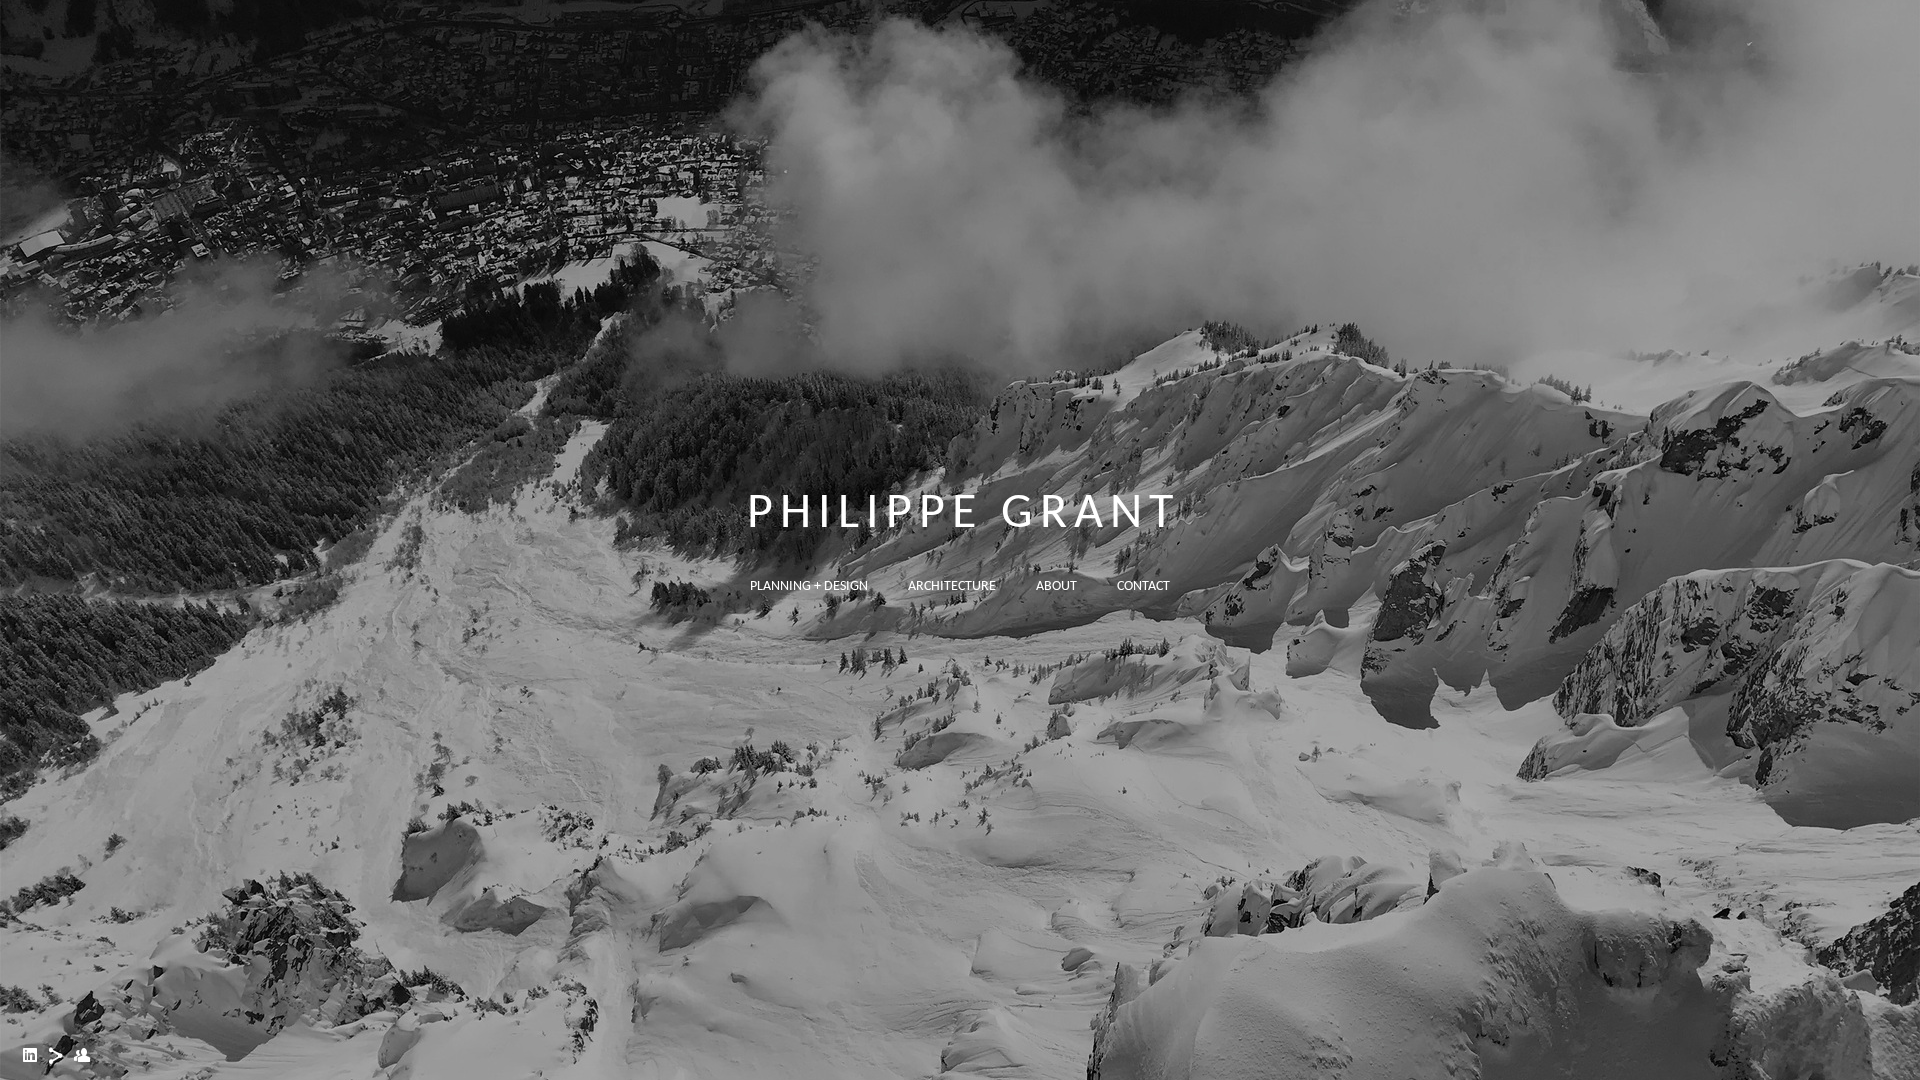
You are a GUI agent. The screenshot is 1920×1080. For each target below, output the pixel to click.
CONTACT (1143, 586)
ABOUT (1056, 586)
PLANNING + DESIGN (809, 586)
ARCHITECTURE (952, 586)
